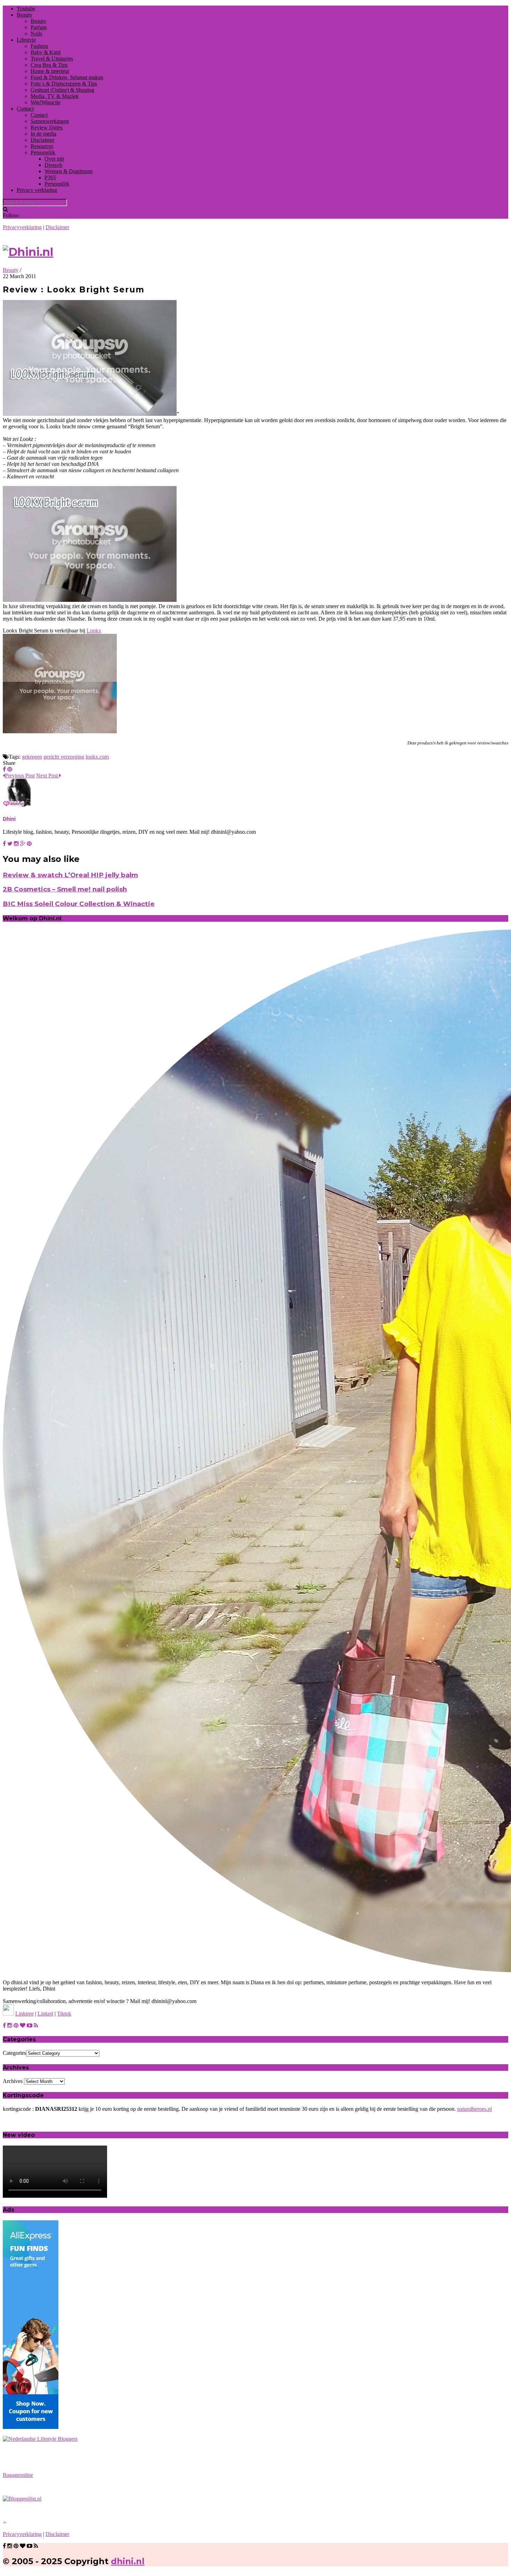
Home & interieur (50, 71)
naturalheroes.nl (474, 2109)
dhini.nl (128, 2561)
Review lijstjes (47, 127)
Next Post (48, 776)
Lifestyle (26, 40)
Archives (13, 2081)
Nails (36, 34)
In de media (43, 134)
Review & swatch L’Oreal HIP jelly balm (70, 875)
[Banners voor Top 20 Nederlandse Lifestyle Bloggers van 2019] (40, 2439)
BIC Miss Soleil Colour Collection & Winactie (79, 904)
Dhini (9, 818)
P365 (50, 177)
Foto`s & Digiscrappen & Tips (64, 84)
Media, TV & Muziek (55, 96)
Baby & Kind (46, 52)
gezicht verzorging (64, 757)
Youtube (26, 9)
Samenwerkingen (50, 121)
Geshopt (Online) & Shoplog (62, 90)
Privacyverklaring (22, 227)
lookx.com (97, 757)
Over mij (54, 159)
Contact (25, 109)
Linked (45, 2014)
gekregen (32, 757)
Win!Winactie (46, 102)
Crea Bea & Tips (49, 65)
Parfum (39, 27)
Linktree (25, 2014)
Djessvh (53, 165)
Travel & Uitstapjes (52, 59)
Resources (42, 146)
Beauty (25, 15)
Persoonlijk (43, 152)
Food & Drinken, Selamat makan (67, 77)
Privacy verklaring (37, 190)
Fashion (39, 46)
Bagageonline (18, 2475)
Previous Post (20, 776)
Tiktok (64, 2014)
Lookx (94, 631)
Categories (14, 2053)
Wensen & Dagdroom (68, 171)
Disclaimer (42, 140)
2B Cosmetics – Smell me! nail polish (65, 889)
